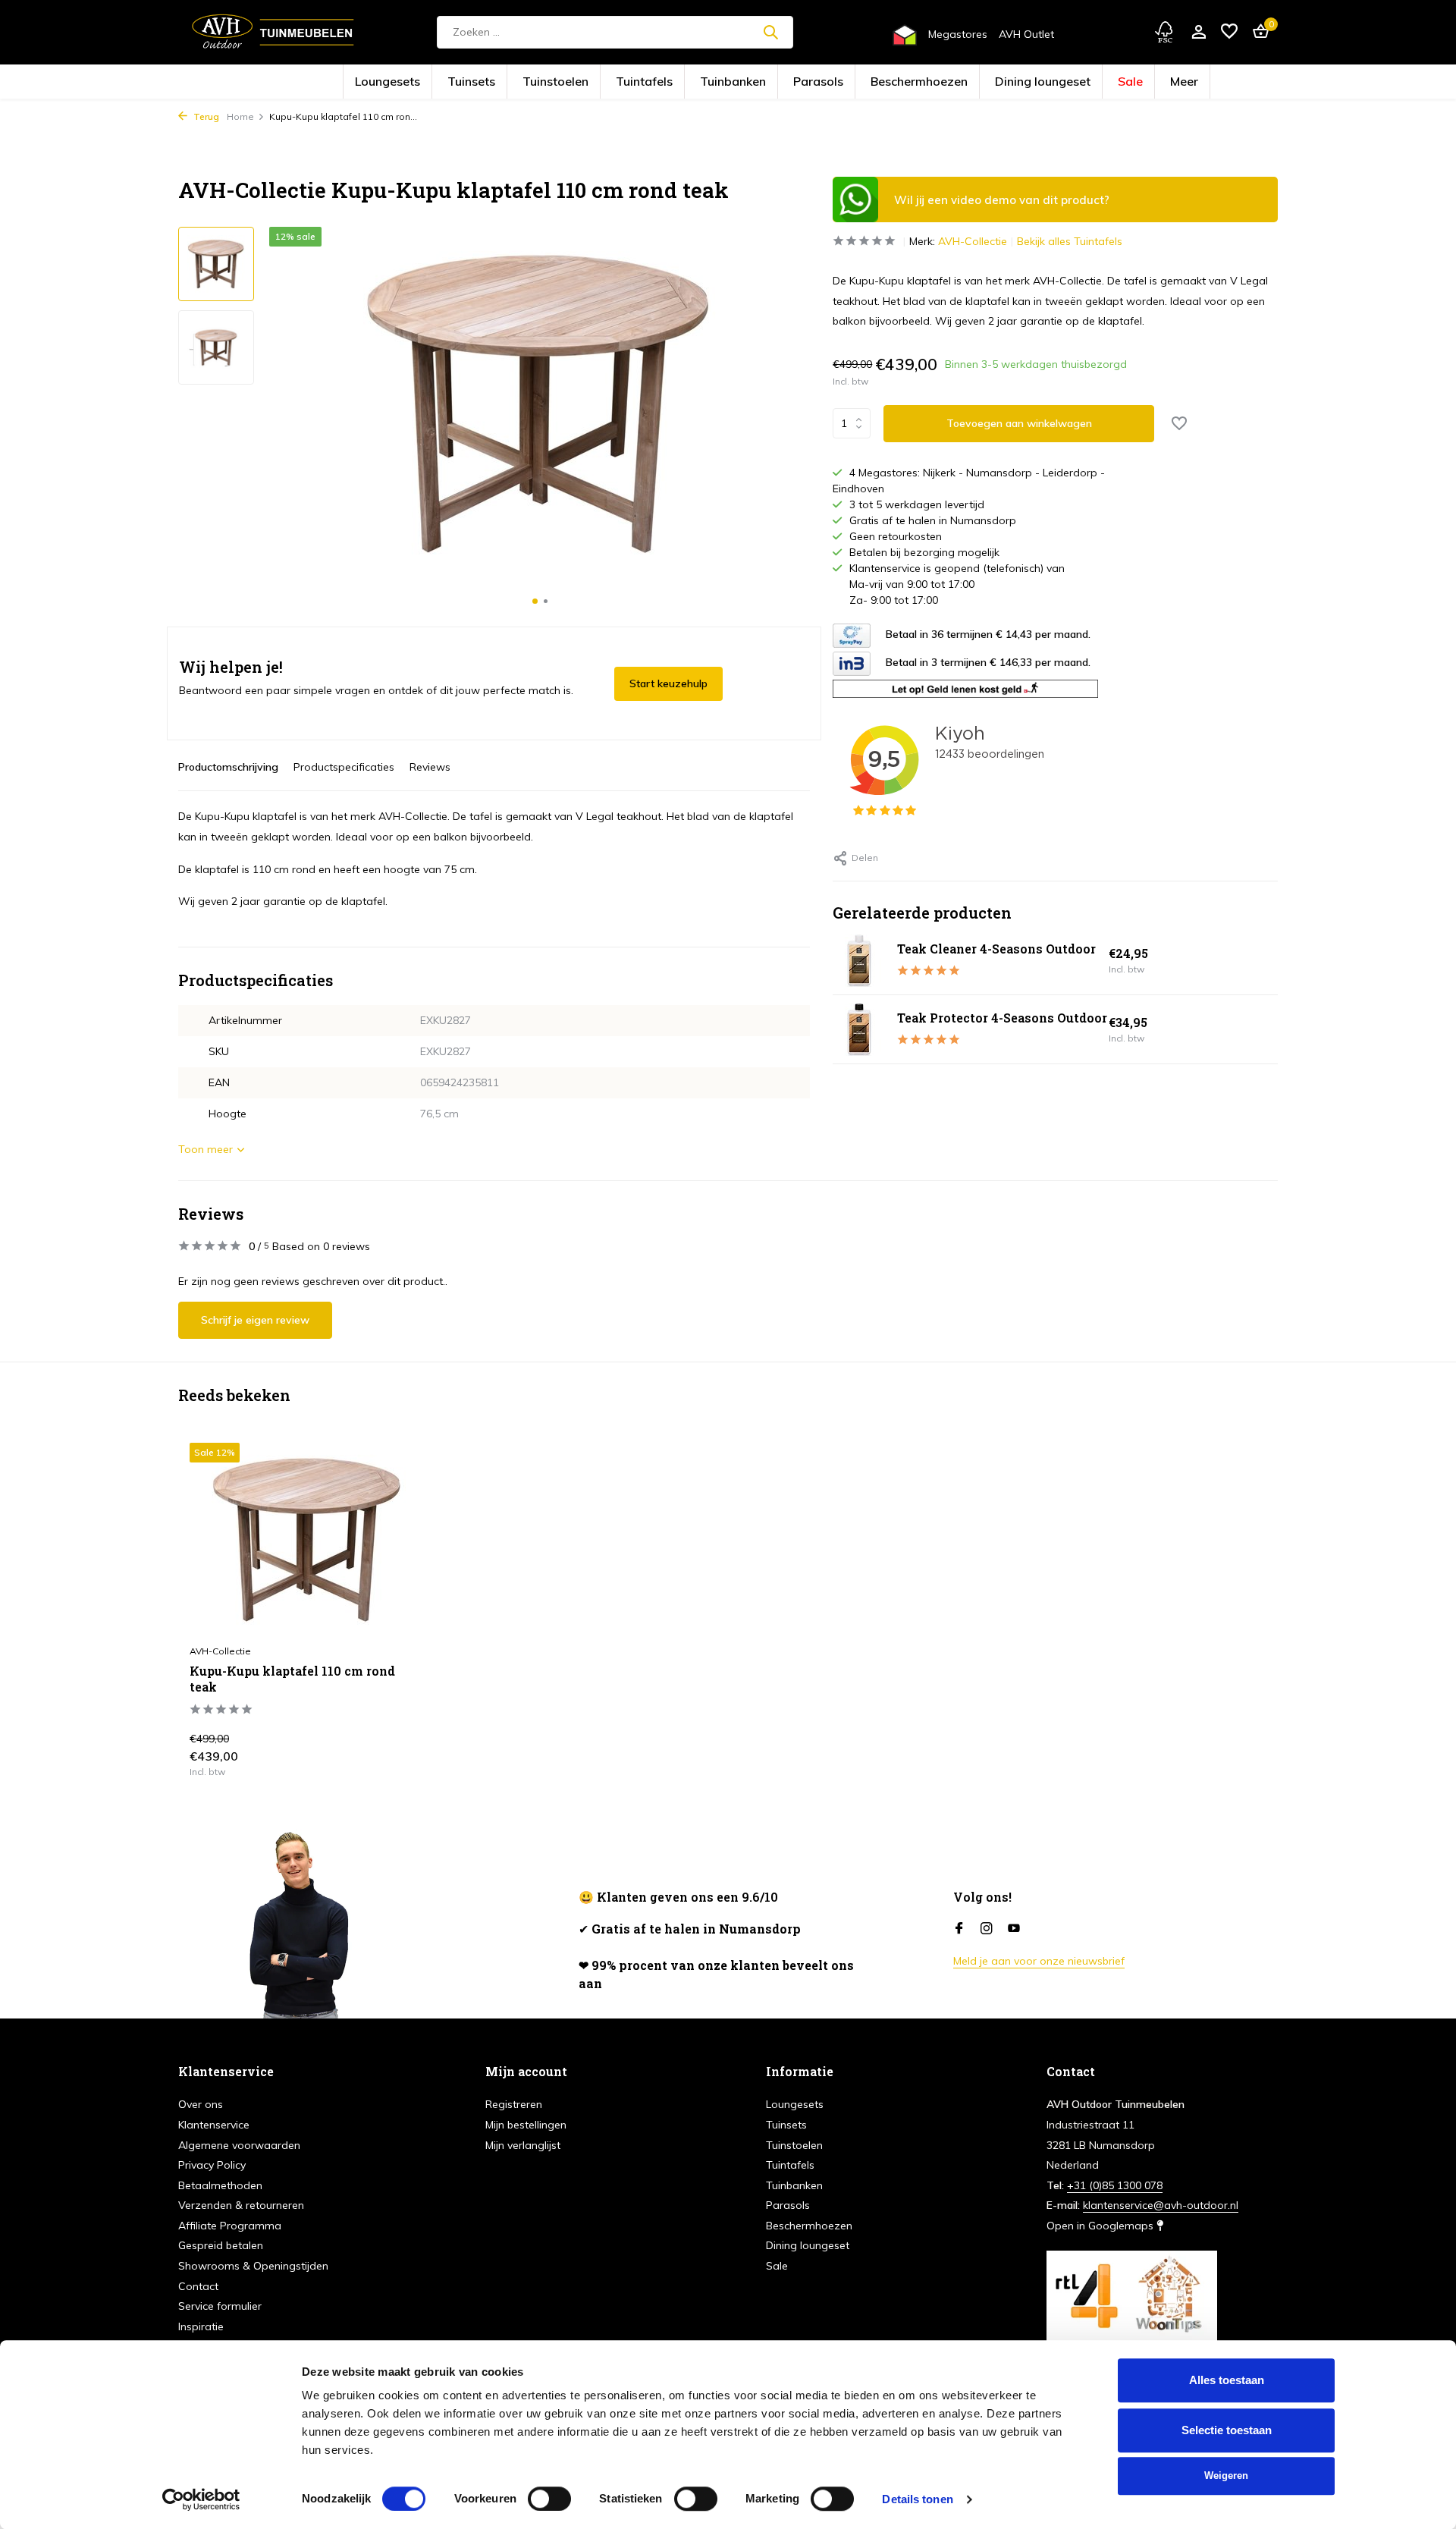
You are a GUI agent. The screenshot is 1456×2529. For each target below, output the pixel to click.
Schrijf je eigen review (255, 1320)
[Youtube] (1014, 1929)
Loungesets (499, 82)
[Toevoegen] (399, 1760)
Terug (205, 116)
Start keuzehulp (668, 683)
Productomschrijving (228, 767)
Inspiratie (201, 2326)
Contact (198, 2286)
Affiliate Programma (230, 2226)
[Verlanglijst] (1229, 32)
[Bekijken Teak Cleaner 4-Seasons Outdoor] (859, 960)
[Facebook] (959, 1929)
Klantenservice (214, 2125)
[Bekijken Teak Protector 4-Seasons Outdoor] (859, 1029)
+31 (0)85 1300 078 (1115, 2185)
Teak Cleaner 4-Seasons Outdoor (996, 949)
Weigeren (1226, 2476)
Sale (1023, 82)
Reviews (430, 767)
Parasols (806, 82)
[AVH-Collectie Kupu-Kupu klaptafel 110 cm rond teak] (308, 1539)
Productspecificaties (344, 767)
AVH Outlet (1026, 34)
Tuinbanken (744, 82)
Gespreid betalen (221, 2245)
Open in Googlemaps (1101, 2226)
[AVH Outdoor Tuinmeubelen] (273, 32)
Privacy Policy (212, 2165)
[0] (1257, 32)
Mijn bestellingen (526, 2125)
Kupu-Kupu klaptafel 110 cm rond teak (292, 1679)
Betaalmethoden (220, 2185)
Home (240, 116)
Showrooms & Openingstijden (253, 2266)
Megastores (958, 34)
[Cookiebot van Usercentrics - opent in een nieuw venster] (201, 2499)
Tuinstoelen (618, 82)
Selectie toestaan (1227, 2430)
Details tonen (917, 2499)
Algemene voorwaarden (239, 2145)
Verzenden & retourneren (241, 2205)
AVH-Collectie (973, 241)
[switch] (549, 2499)
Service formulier (220, 2306)
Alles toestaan (1227, 2380)
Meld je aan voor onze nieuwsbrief (1039, 1961)
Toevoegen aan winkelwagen (1019, 423)
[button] (535, 601)
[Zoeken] (770, 32)
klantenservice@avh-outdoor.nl (1161, 2205)
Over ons (201, 2104)
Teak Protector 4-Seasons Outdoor (1002, 1018)
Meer (1065, 82)
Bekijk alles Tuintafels (1070, 241)
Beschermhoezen (877, 82)
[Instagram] (987, 1929)
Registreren (514, 2104)
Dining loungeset (960, 82)
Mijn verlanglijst (523, 2145)
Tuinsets (559, 82)
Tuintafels (681, 82)
